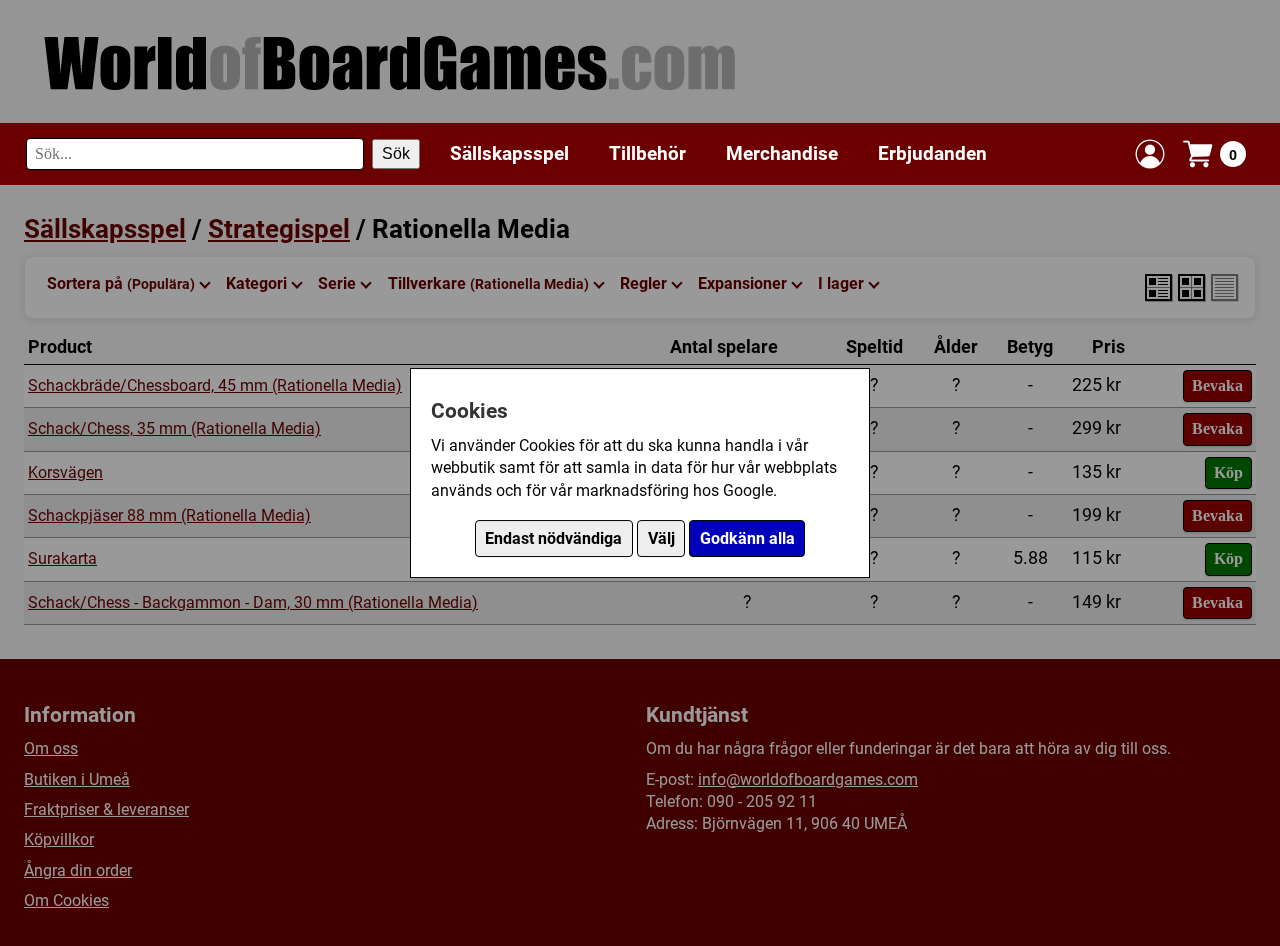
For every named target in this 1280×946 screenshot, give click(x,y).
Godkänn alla (747, 538)
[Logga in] (1150, 154)
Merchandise (782, 153)
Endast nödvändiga (553, 538)
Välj (661, 538)
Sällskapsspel (509, 153)
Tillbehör (647, 153)
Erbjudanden (932, 153)
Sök (396, 153)
